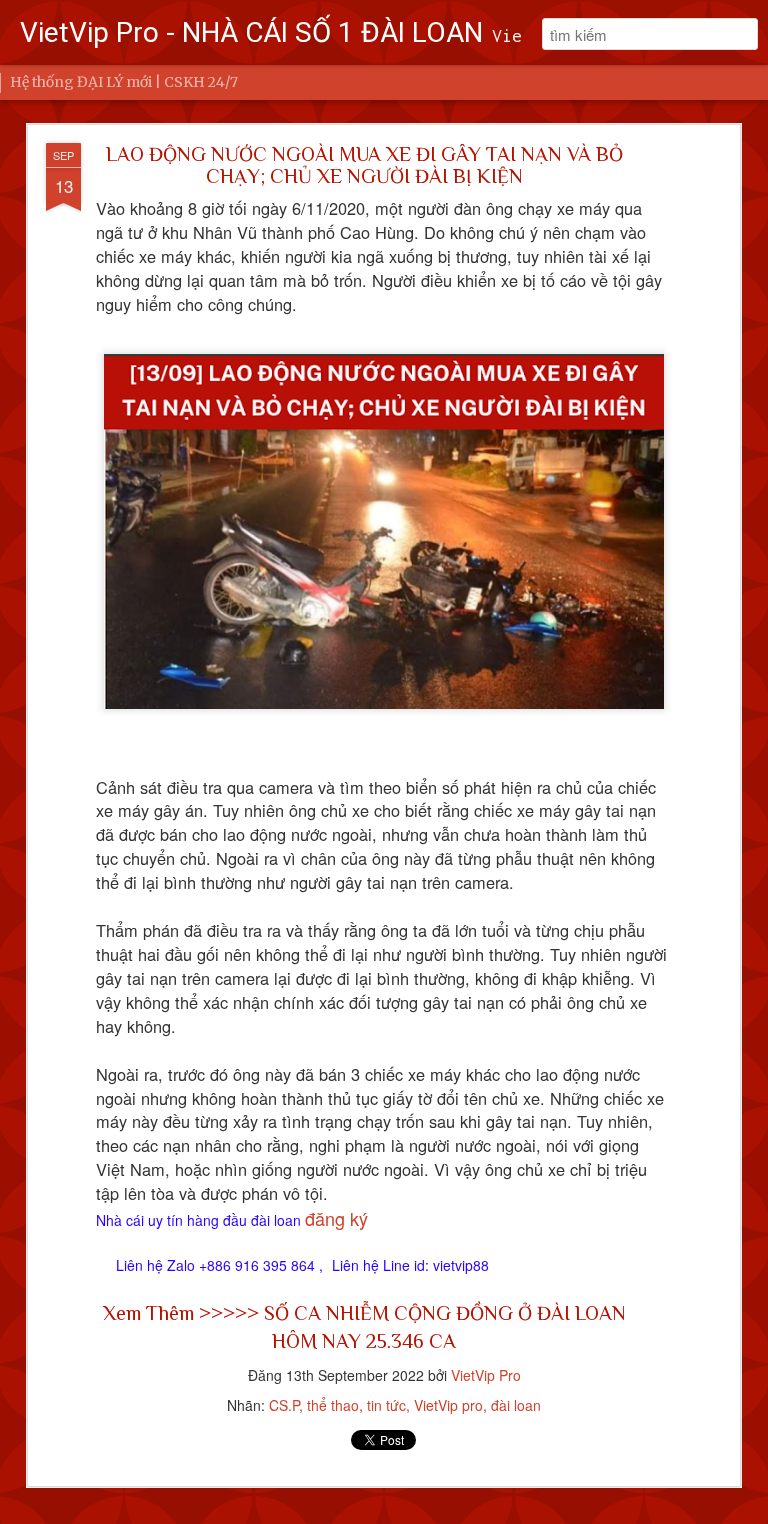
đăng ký (336, 1218)
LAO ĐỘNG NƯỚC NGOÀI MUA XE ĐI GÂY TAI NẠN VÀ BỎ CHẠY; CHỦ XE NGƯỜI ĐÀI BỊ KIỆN (364, 165)
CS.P (284, 1405)
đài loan (516, 1405)
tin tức (386, 1405)
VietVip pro (448, 1405)
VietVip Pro (486, 1375)
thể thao (333, 1405)
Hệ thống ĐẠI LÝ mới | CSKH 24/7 (124, 82)
